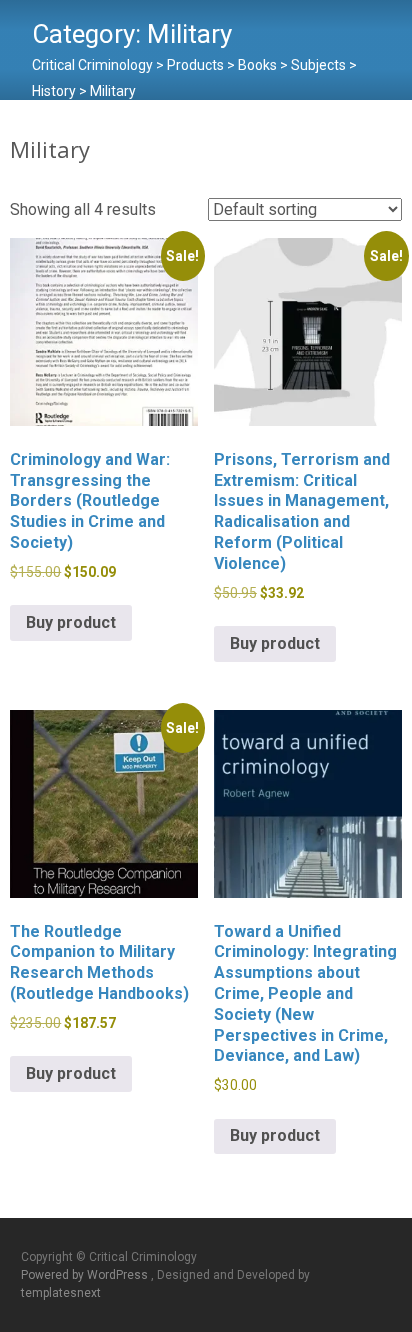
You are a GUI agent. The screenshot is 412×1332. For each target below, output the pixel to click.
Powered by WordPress (86, 1275)
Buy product (71, 622)
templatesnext (61, 1293)
